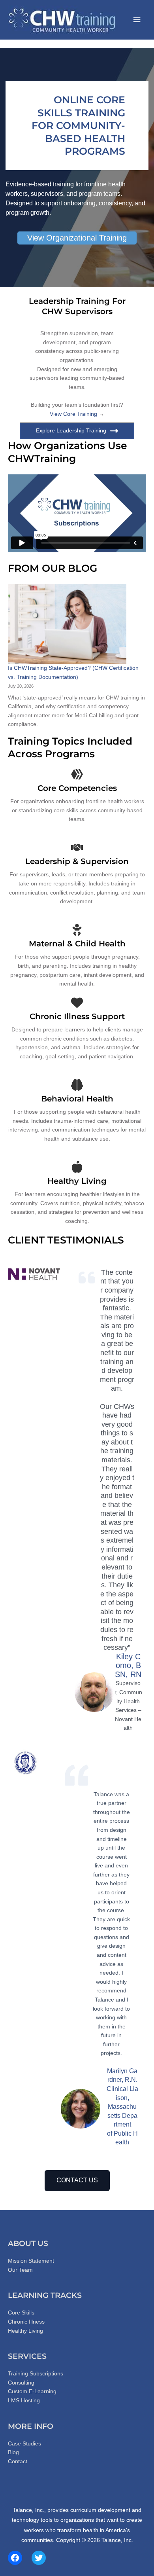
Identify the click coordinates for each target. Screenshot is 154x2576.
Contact (18, 2461)
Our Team (20, 2270)
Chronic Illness (26, 2322)
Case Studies (24, 2444)
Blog (13, 2452)
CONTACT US (77, 2180)
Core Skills (21, 2313)
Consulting (21, 2383)
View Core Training (73, 414)
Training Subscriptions (36, 2374)
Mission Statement (31, 2261)
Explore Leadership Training (71, 431)
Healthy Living (25, 2331)
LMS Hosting (24, 2401)
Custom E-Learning (32, 2391)
